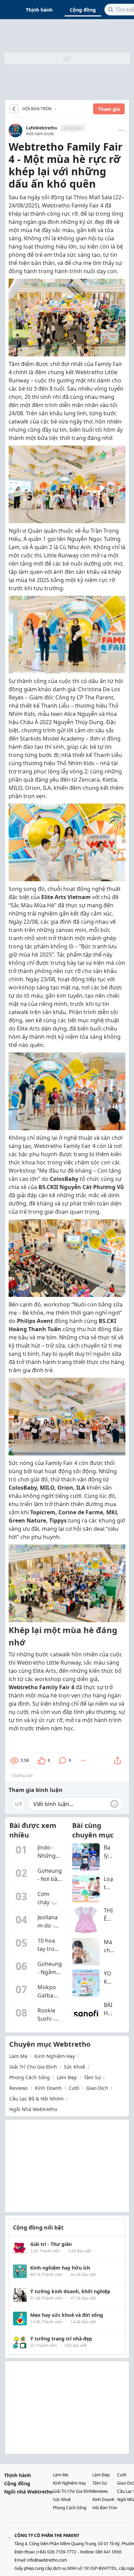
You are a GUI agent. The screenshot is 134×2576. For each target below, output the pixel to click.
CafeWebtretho (41, 128)
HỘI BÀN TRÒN (37, 109)
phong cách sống (30, 2077)
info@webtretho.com (47, 2560)
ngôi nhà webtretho (33, 2109)
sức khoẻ (75, 2067)
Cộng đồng (83, 10)
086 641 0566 (109, 2552)
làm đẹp (67, 2077)
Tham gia (109, 109)
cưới (74, 2088)
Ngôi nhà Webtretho (29, 2492)
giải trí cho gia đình (33, 2067)
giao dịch (97, 2088)
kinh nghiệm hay (55, 2056)
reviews (19, 2088)
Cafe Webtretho (58, 109)
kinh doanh (48, 2088)
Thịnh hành (39, 10)
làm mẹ (18, 2056)
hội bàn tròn (105, 2508)
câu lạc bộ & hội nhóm (36, 2099)
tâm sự (92, 2077)
